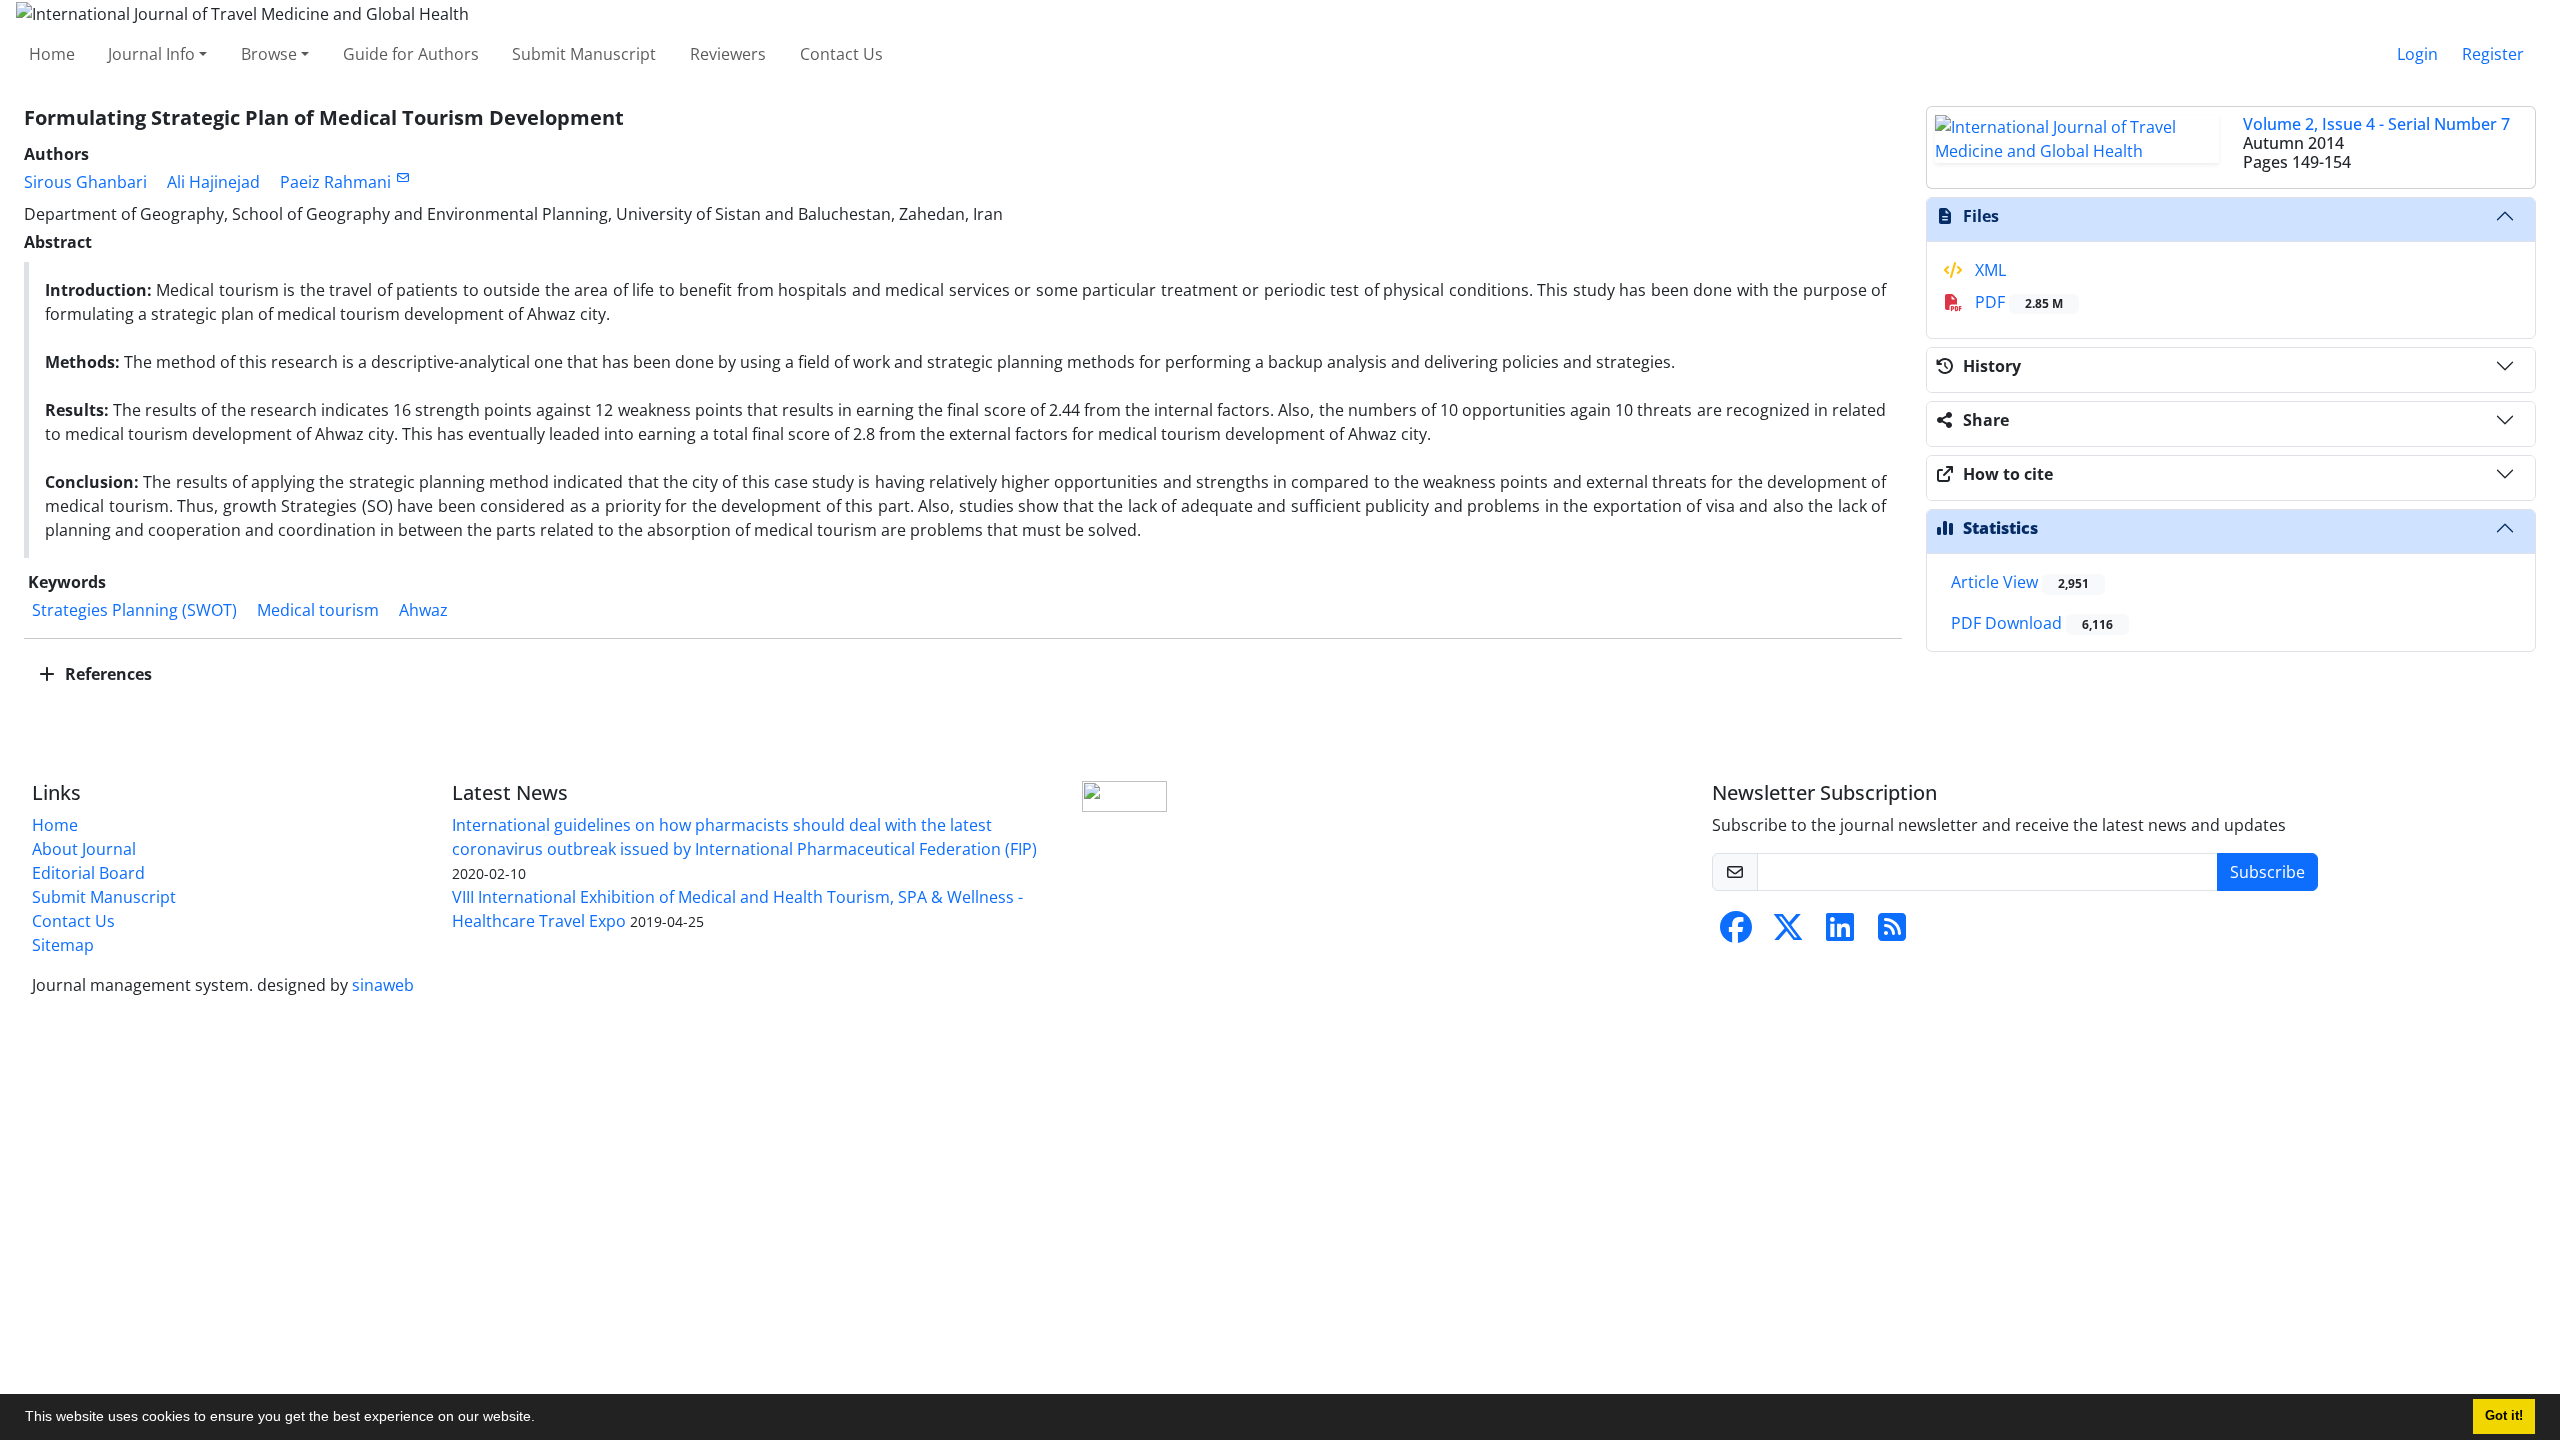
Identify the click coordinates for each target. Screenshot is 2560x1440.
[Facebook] (1736, 933)
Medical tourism (318, 610)
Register (2493, 54)
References (106, 674)
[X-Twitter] (1788, 933)
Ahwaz (423, 610)
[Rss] (1892, 933)
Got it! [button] (2504, 1416)
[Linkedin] (1840, 933)
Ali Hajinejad (213, 182)
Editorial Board (88, 873)
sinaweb (383, 985)
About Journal (84, 849)
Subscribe (2267, 872)
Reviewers (728, 54)
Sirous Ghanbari (85, 182)
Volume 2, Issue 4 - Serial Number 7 (2376, 124)
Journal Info (151, 54)
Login (2417, 54)
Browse (269, 54)
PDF (2017, 302)
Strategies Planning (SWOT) (134, 610)
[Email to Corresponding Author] (402, 177)
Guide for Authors (411, 54)
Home (52, 54)
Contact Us (841, 54)
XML (1988, 270)
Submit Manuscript (584, 54)
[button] (542, 1419)
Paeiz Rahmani (335, 182)
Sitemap (63, 945)
